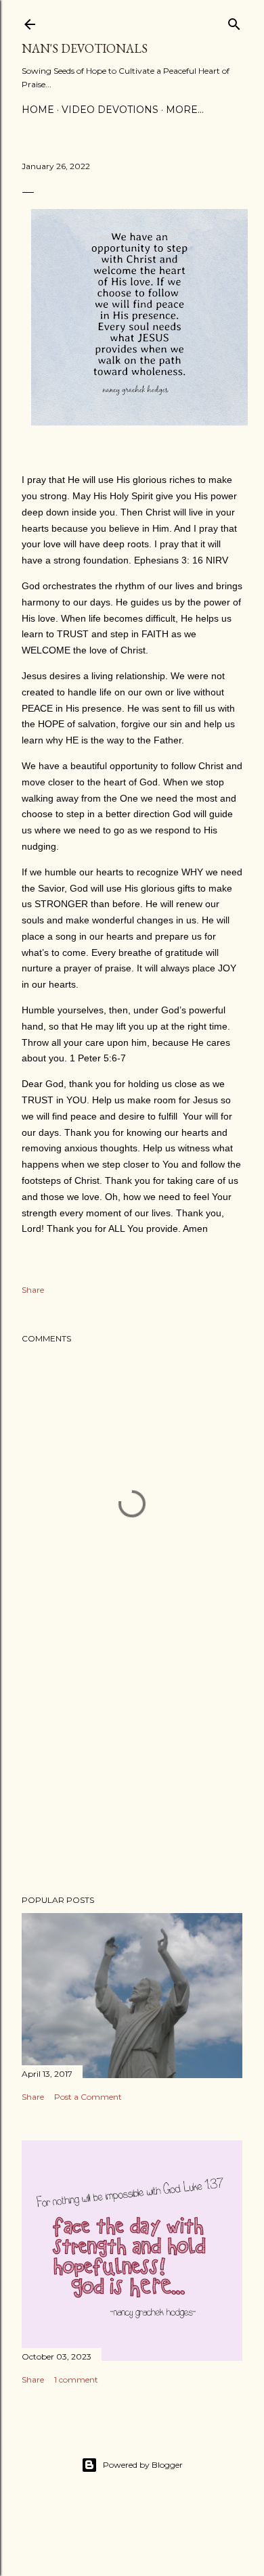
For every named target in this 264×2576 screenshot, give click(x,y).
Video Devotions (110, 110)
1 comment (76, 2379)
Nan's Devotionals (85, 48)
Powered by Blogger (143, 2465)
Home (38, 110)
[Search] (234, 21)
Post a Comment (88, 2097)
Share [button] (33, 1290)
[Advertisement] (132, 1776)
